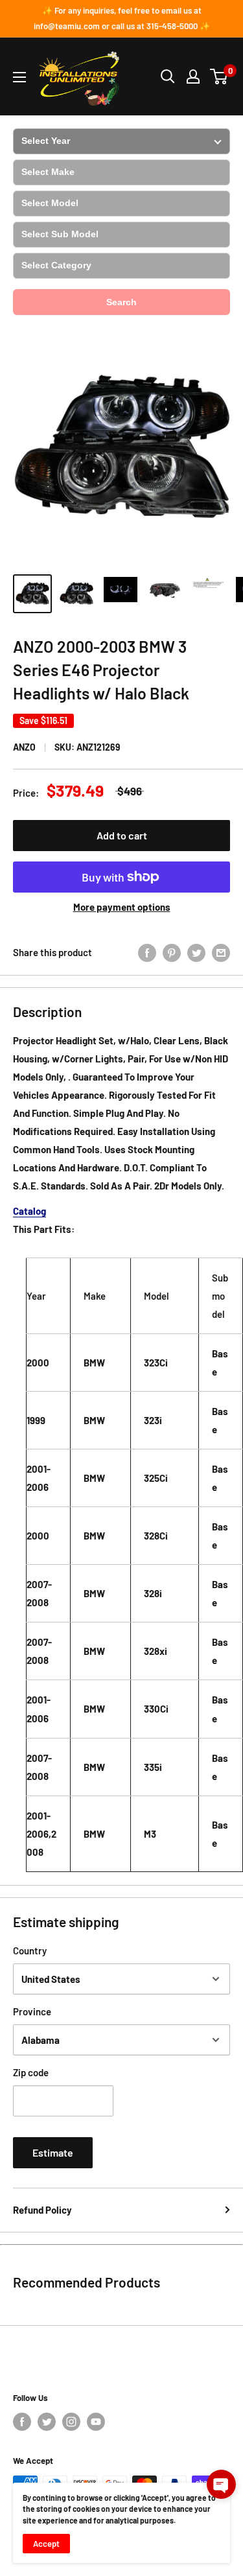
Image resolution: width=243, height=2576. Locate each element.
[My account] (193, 76)
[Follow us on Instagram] (71, 2422)
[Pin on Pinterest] (172, 952)
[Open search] (168, 76)
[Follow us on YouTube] (96, 2422)
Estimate (53, 2152)
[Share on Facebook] (147, 952)
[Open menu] (19, 77)
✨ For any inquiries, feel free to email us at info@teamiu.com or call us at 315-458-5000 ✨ (122, 18)
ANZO (24, 747)
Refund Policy (42, 2210)
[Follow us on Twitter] (47, 2422)
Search (121, 302)
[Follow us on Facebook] (22, 2422)
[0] (219, 76)
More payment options (122, 907)
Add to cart (122, 835)
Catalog (29, 1211)
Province (32, 2011)
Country (30, 1950)
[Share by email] (221, 952)
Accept (46, 2544)
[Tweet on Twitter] (196, 952)
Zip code (31, 2072)
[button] (221, 2484)
